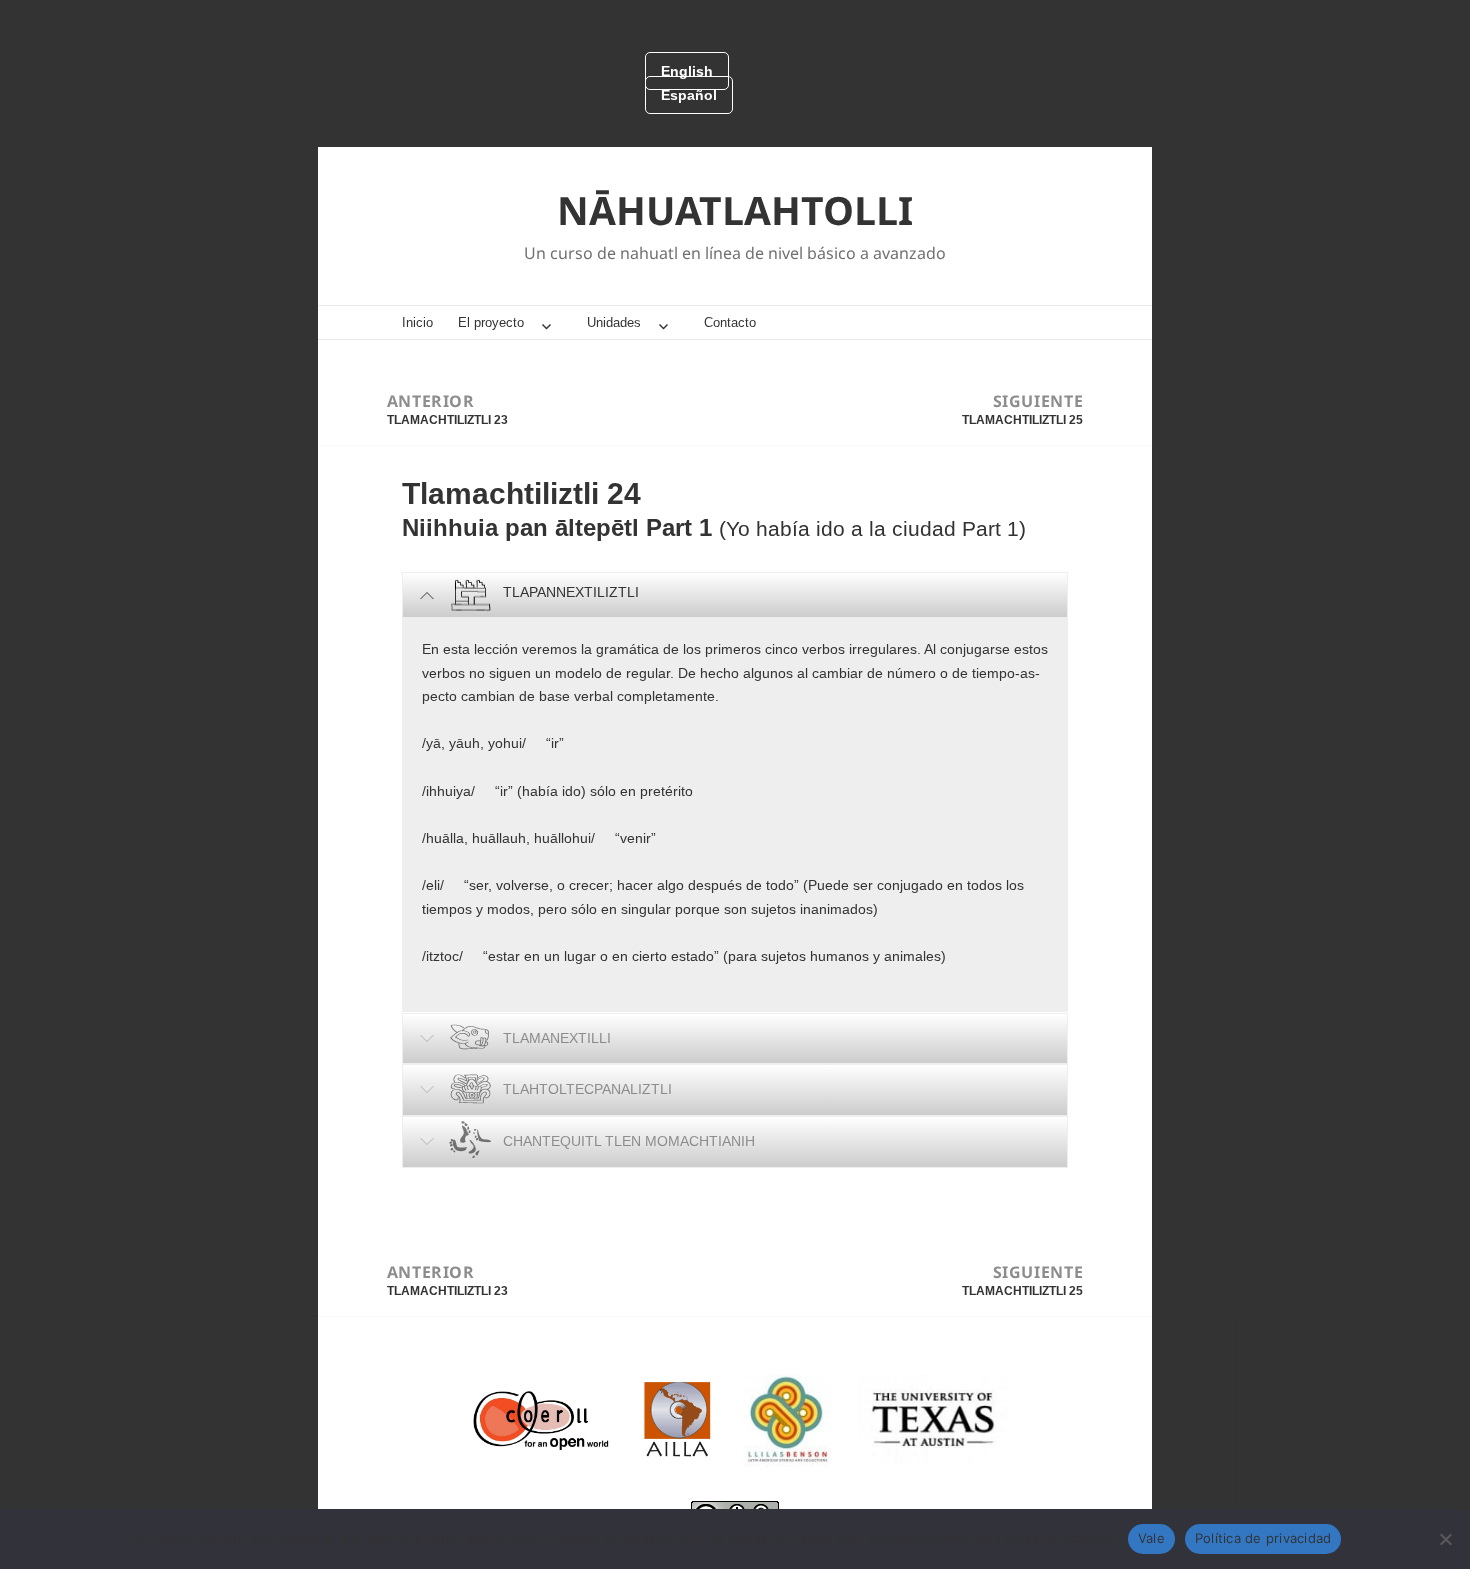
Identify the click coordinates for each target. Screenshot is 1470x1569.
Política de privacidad (1263, 1538)
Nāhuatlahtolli (735, 209)
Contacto (730, 322)
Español (689, 95)
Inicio (417, 322)
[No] (1445, 1539)
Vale (1151, 1538)
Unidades (614, 322)
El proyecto (491, 322)
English (687, 71)
